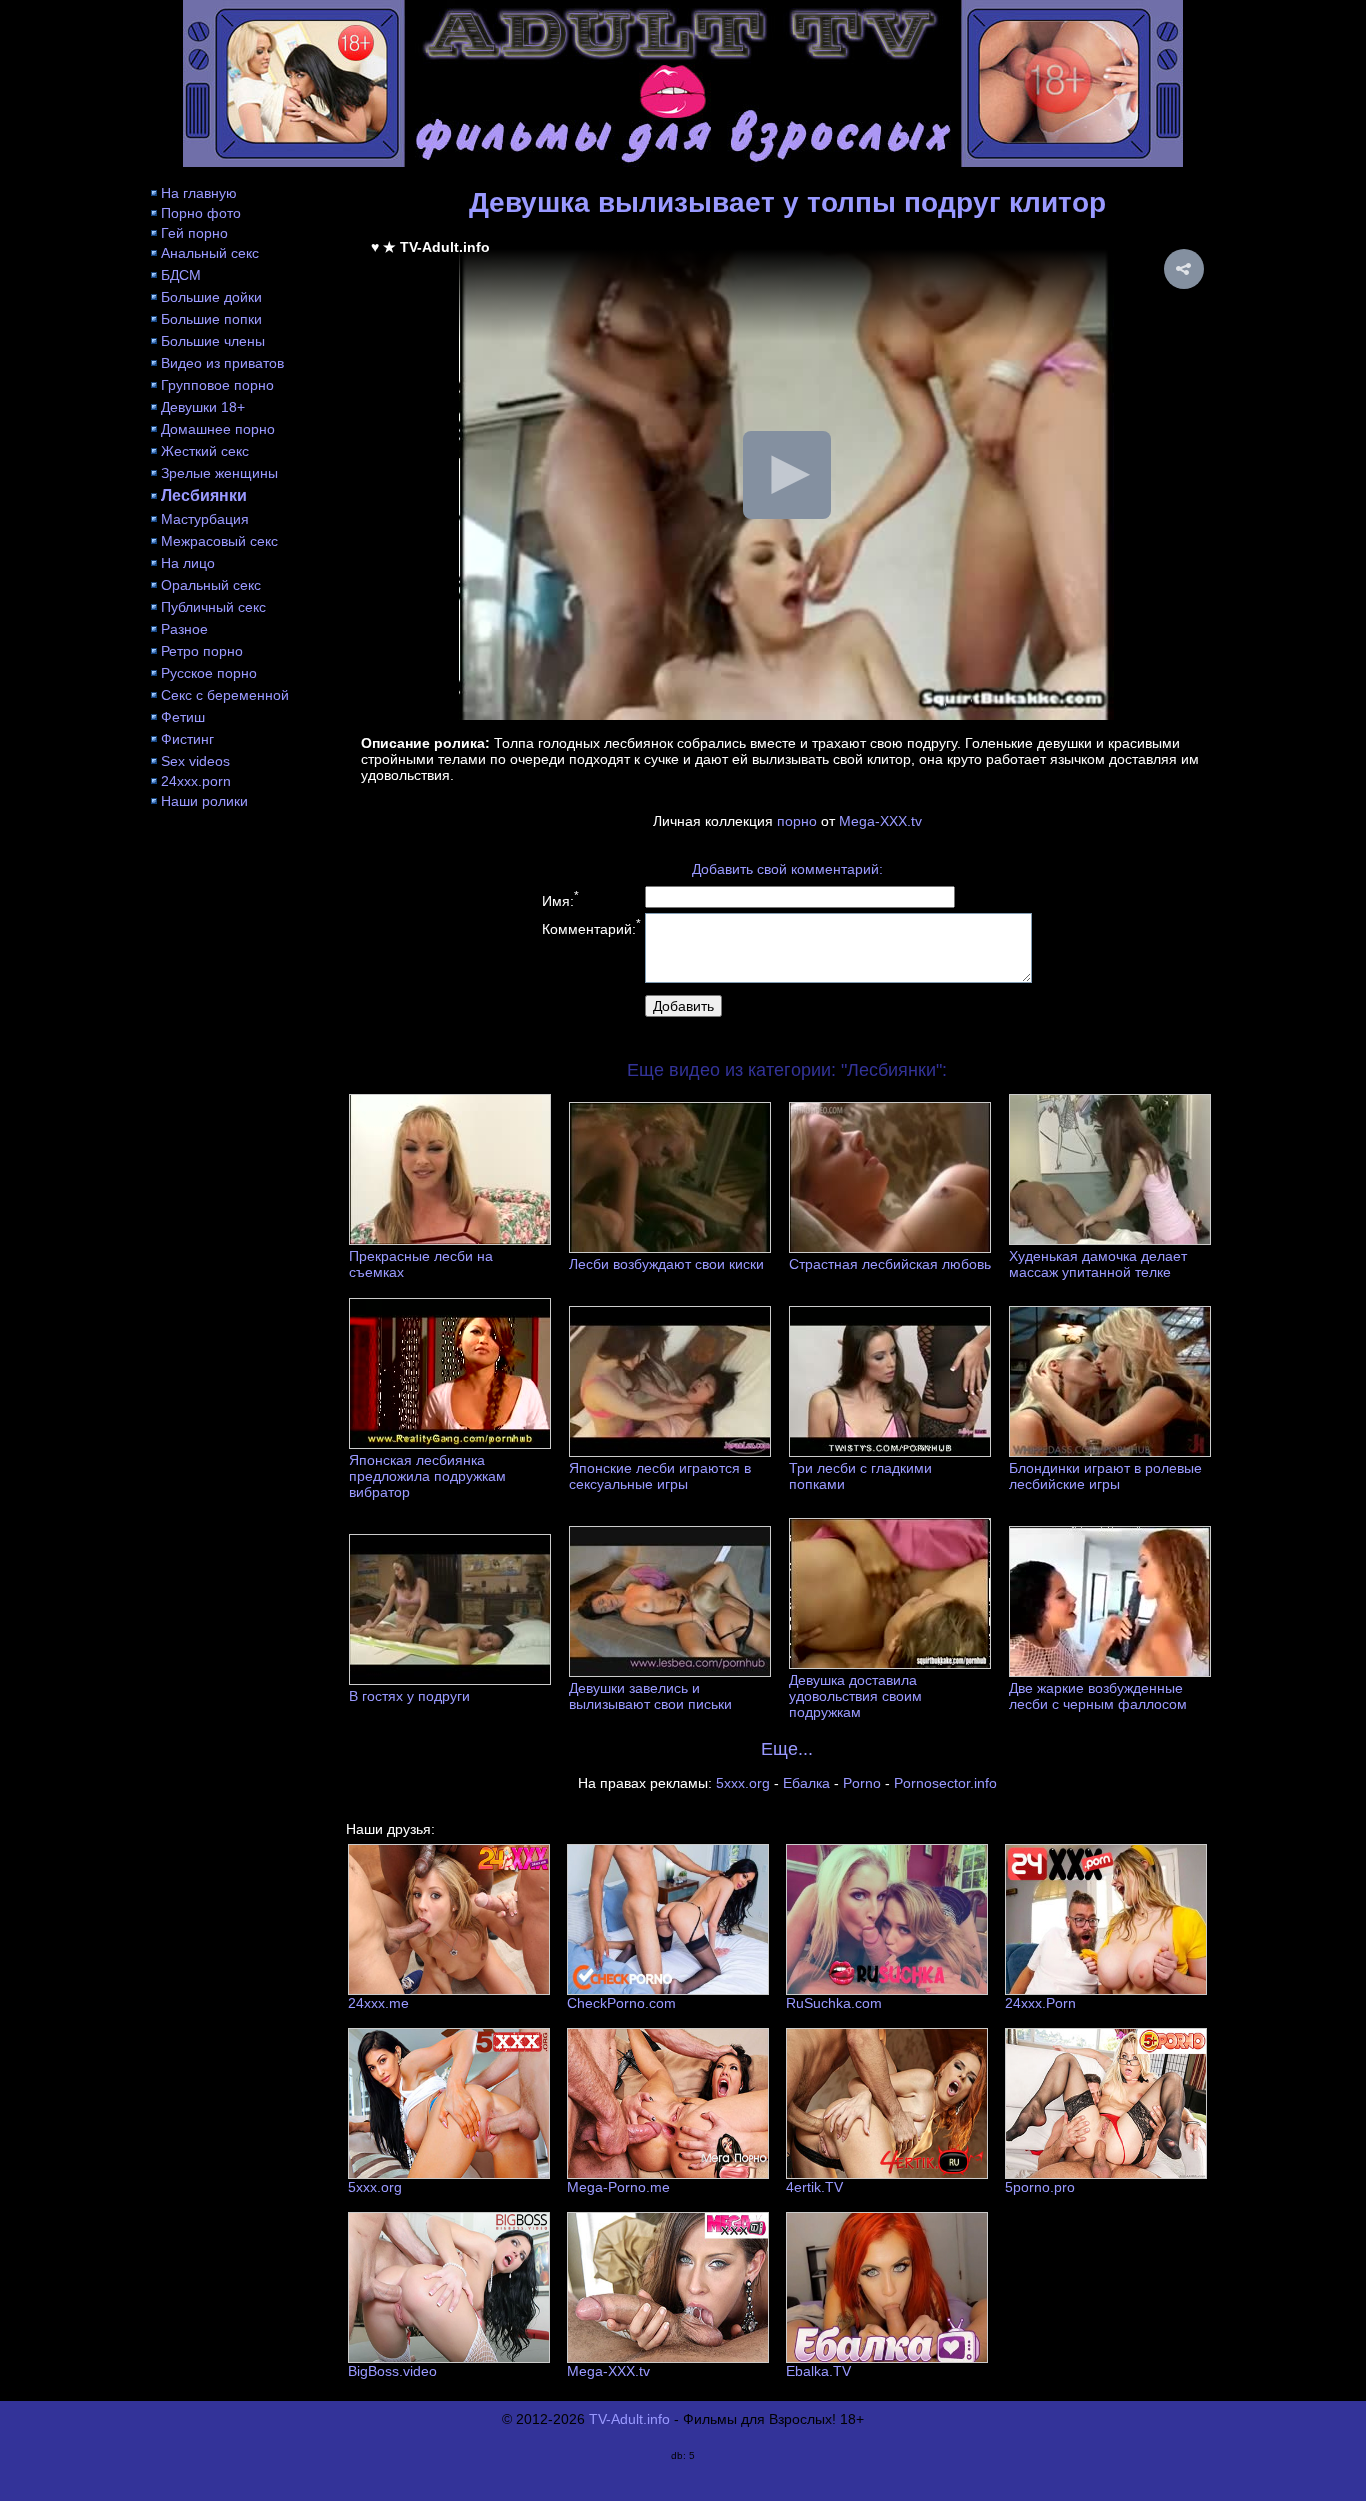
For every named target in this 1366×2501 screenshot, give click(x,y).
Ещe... (787, 1749)
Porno (862, 1783)
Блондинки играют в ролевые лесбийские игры (1105, 1476)
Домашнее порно (218, 429)
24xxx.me (378, 2003)
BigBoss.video (392, 2371)
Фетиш (183, 717)
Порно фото (201, 213)
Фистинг (187, 739)
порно (797, 821)
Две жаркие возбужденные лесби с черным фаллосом (1098, 1696)
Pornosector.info (945, 1783)
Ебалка (806, 1783)
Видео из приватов (222, 363)
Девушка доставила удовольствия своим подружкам (855, 1696)
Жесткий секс (205, 451)
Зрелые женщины (219, 473)
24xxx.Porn (1040, 2003)
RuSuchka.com (834, 2003)
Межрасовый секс (219, 541)
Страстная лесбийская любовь (890, 1264)
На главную (199, 193)
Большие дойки (211, 297)
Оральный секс (211, 585)
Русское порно (209, 673)
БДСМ (181, 275)
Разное (184, 629)
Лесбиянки (204, 495)
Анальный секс (210, 253)
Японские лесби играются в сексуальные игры (660, 1476)
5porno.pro (1040, 2187)
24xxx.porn (196, 781)
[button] (1184, 269)
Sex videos (195, 761)
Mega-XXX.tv (880, 821)
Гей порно (194, 233)
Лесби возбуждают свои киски (666, 1264)
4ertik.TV (814, 2187)
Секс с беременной (225, 695)
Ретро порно (202, 651)
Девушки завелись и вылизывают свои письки (650, 1696)
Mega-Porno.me (618, 2187)
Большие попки (211, 319)
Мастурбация (205, 519)
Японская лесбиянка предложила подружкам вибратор (427, 1476)
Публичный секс (213, 607)
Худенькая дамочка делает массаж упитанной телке (1098, 1264)
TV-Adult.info (629, 2419)
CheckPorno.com (621, 2003)
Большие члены (213, 341)
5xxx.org (743, 1783)
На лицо (188, 563)
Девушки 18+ (203, 407)
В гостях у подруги (409, 1696)
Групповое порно (217, 385)
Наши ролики (204, 801)
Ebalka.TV (818, 2371)
